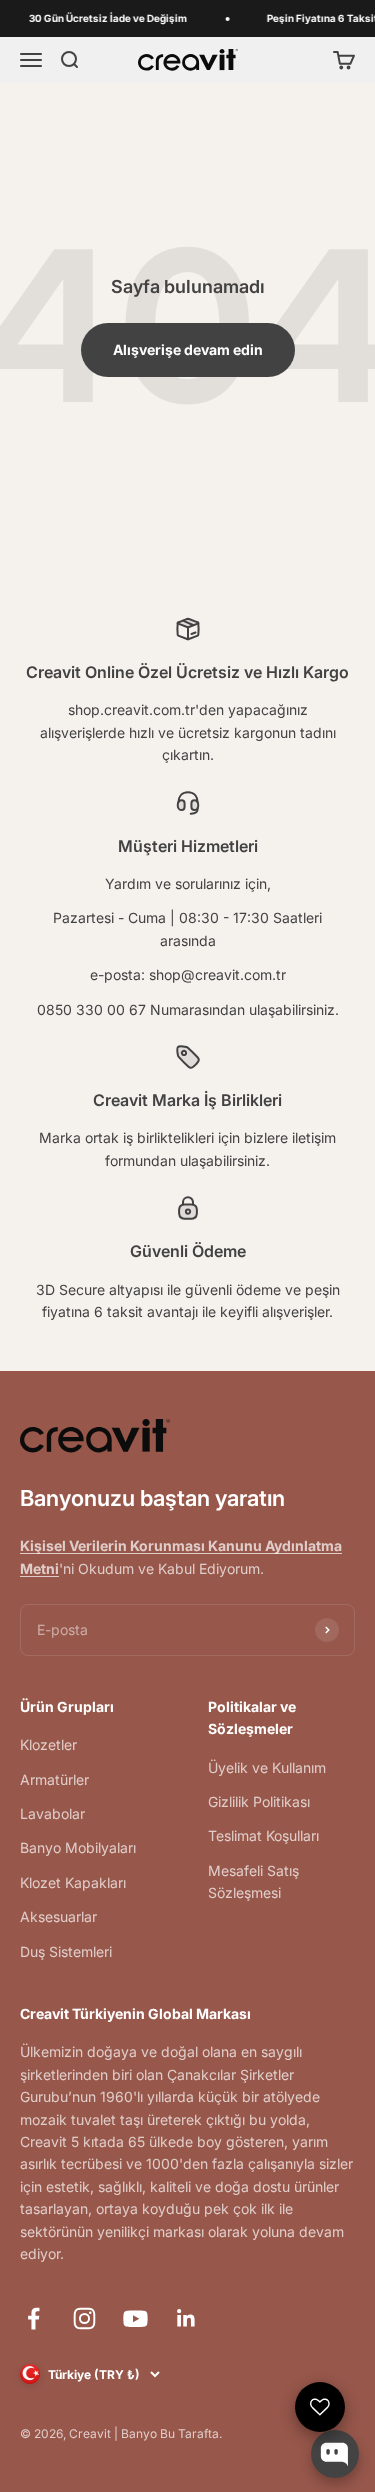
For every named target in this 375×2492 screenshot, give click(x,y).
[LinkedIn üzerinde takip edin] (186, 2318)
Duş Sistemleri (66, 1951)
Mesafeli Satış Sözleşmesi (253, 1881)
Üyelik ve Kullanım (267, 1767)
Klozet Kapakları (73, 1882)
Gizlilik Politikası (259, 1801)
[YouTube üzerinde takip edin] (135, 2318)
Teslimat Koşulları (263, 1835)
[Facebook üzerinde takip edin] (33, 2318)
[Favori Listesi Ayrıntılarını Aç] (320, 2407)
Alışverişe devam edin (188, 349)
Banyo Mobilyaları (78, 1847)
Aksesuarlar (58, 1916)
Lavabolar (52, 1813)
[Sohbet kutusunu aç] (335, 2454)
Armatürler (54, 1779)
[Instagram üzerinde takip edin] (84, 2318)
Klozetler (48, 1744)
